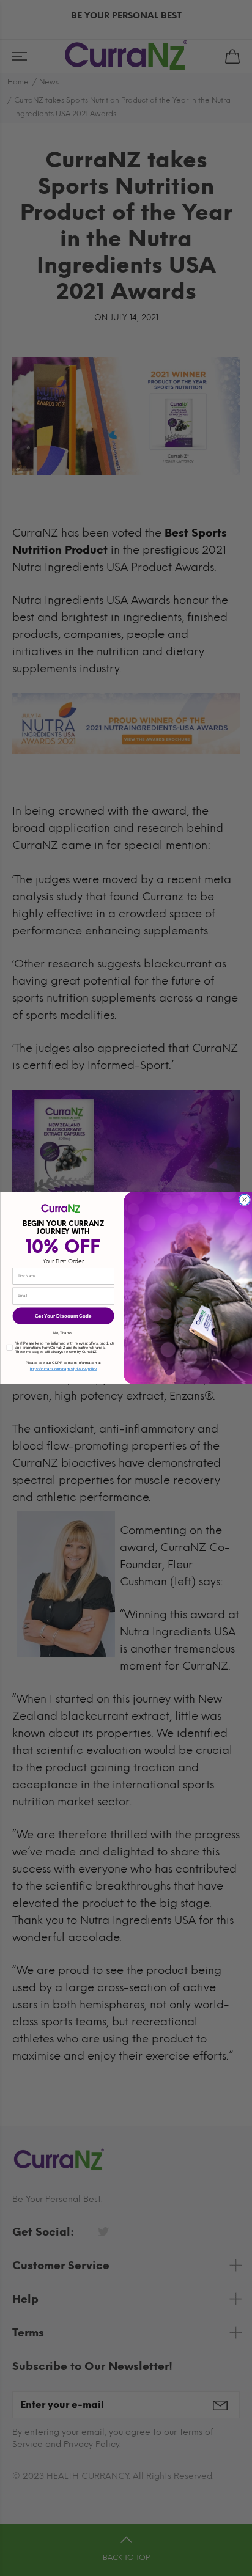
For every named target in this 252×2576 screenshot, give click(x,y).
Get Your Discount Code (63, 1316)
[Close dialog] (244, 1200)
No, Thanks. (63, 1333)
